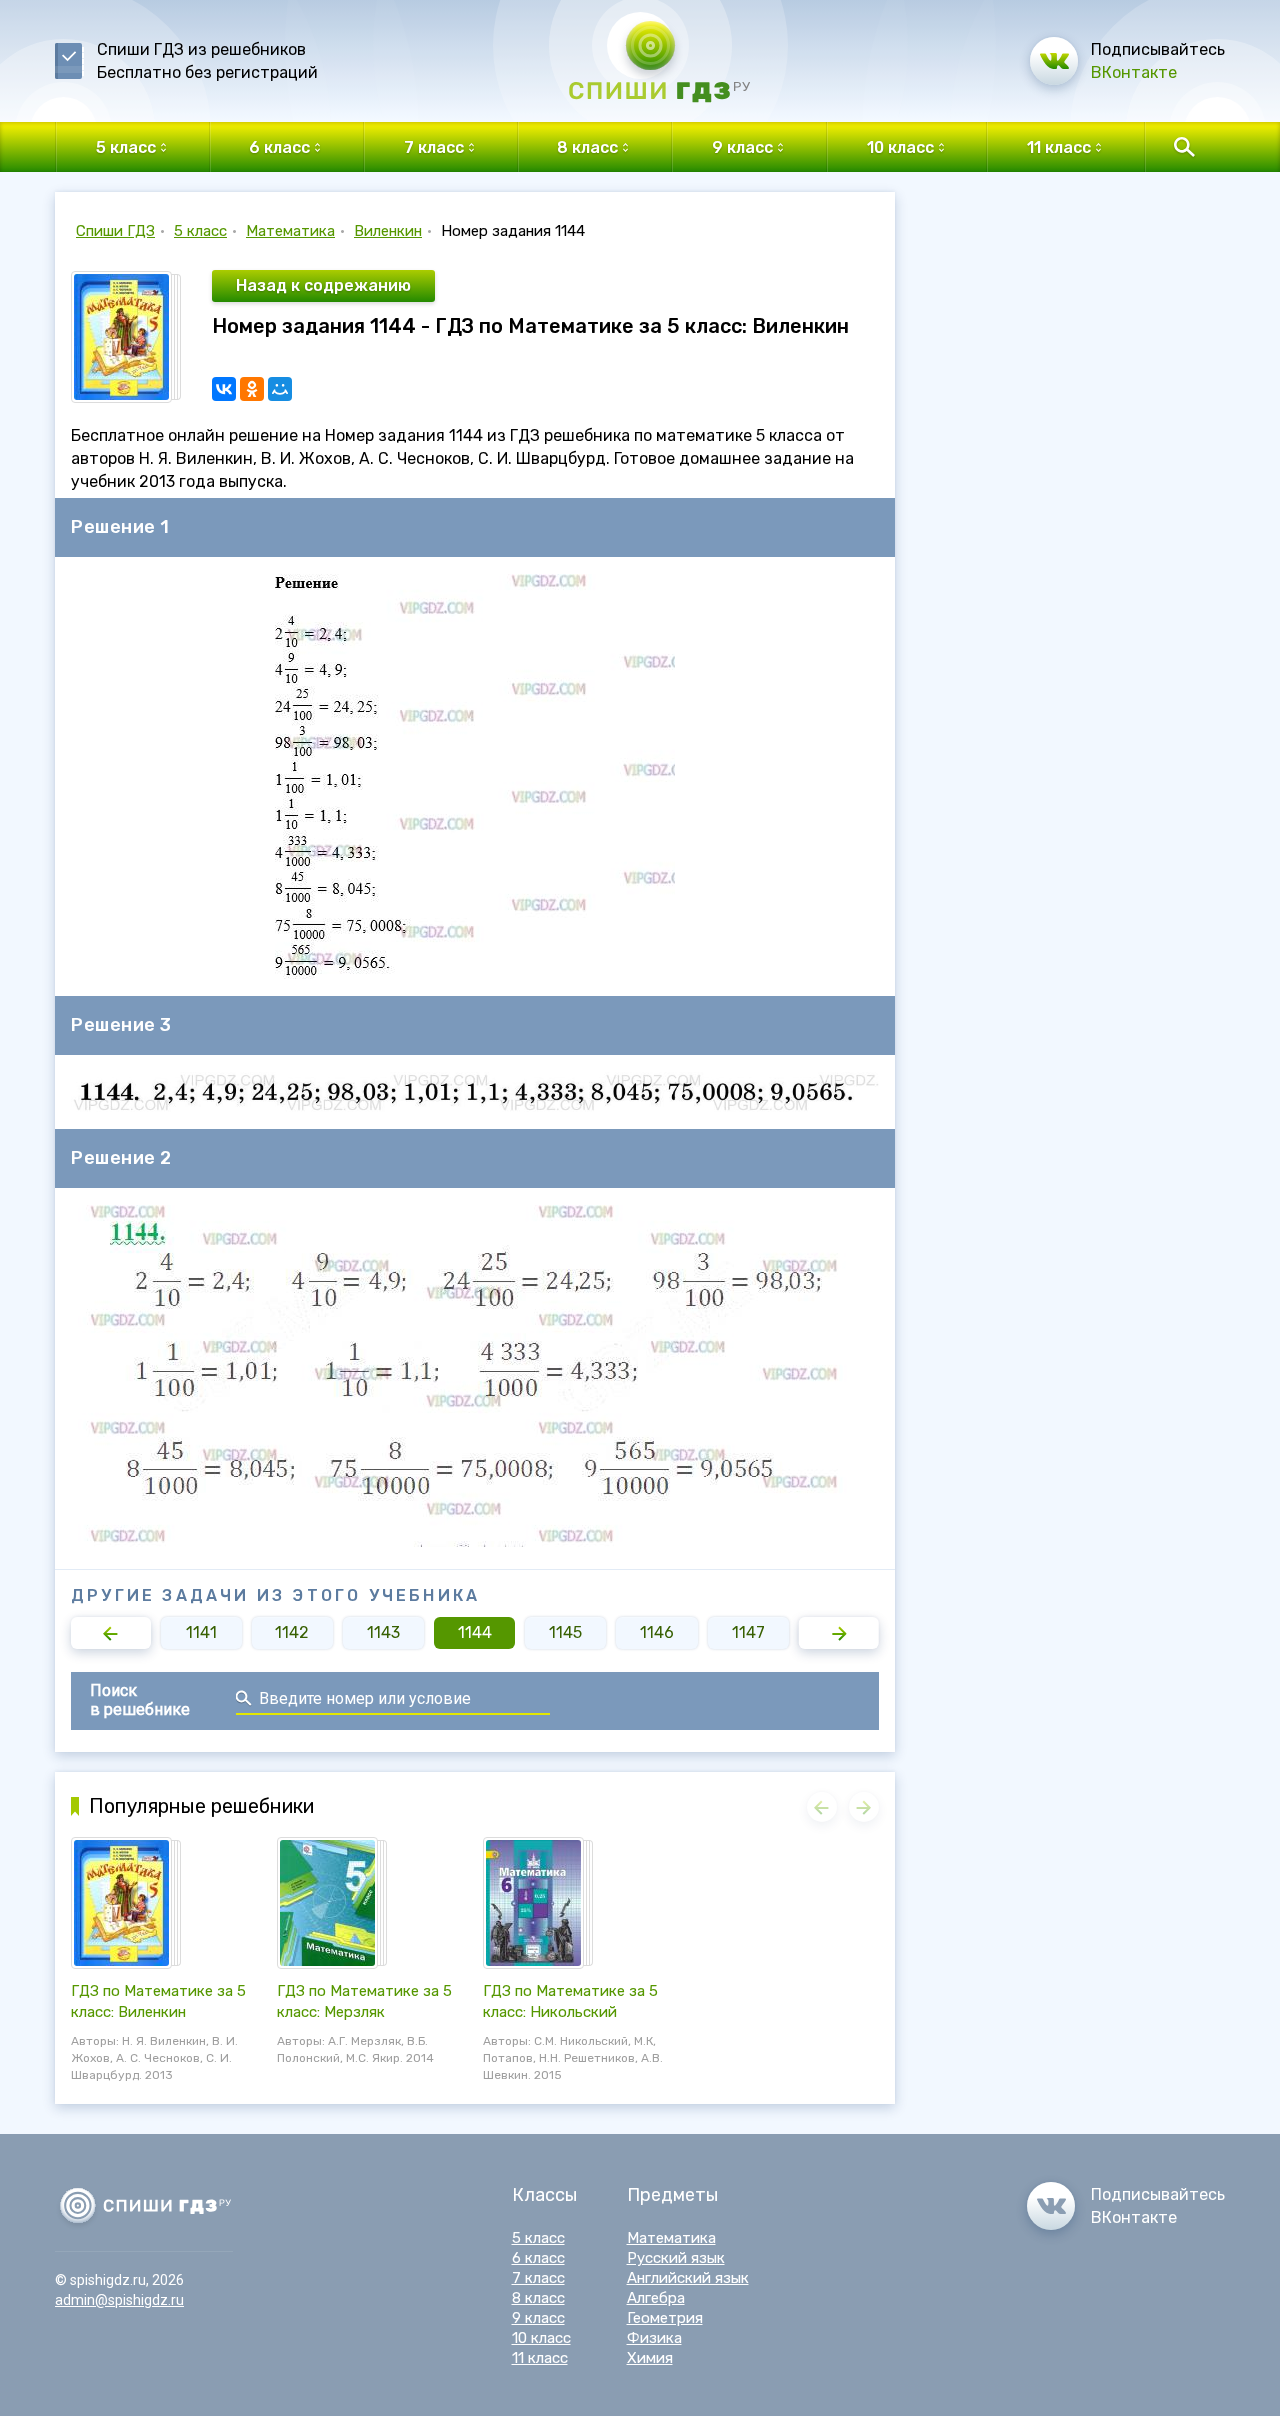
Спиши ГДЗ (115, 231)
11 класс (540, 2358)
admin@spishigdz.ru (119, 2300)
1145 (565, 1632)
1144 (475, 1632)
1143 (383, 1632)
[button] (111, 1633)
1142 (292, 1632)
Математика (290, 231)
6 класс (538, 2258)
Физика (654, 2338)
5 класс (200, 231)
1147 (748, 1632)
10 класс (541, 2338)
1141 (201, 1632)
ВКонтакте (1134, 72)
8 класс (538, 2298)
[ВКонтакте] (224, 389)
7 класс (538, 2278)
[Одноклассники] (252, 389)
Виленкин (388, 231)
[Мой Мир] (280, 389)
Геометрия (665, 2318)
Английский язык (688, 2278)
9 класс (538, 2318)
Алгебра (656, 2298)
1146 (657, 1632)
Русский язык (676, 2258)
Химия (650, 2358)
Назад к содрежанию (323, 285)
